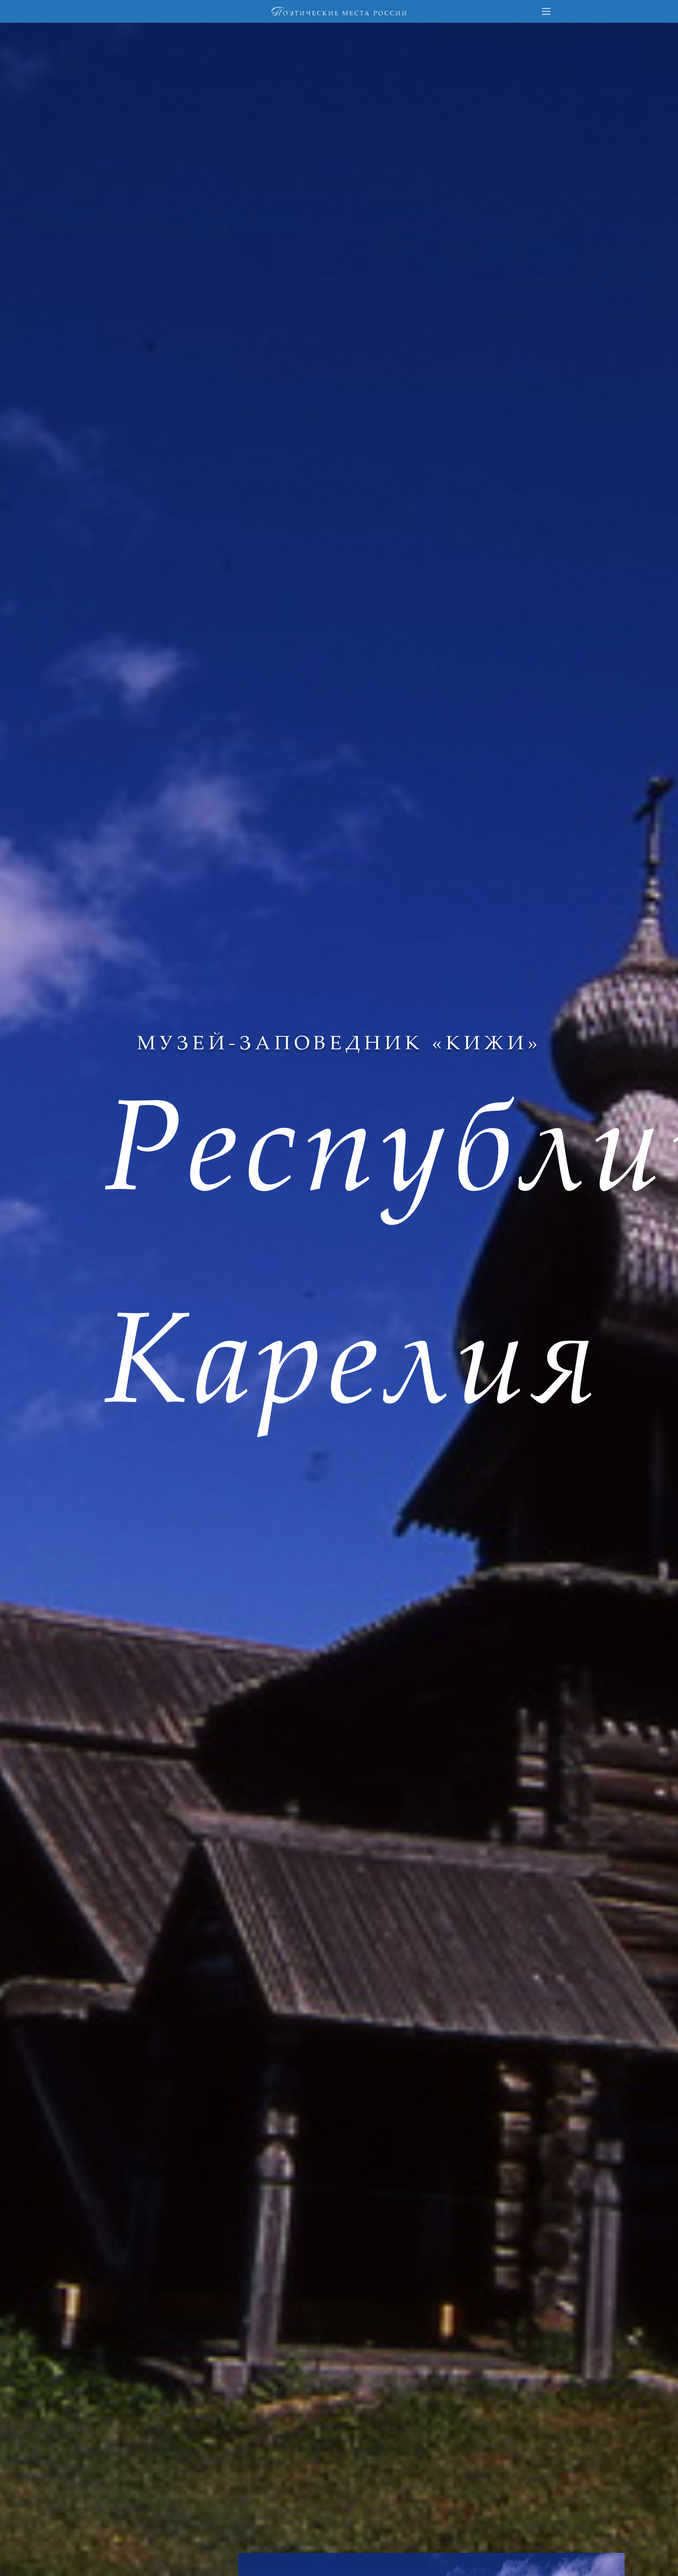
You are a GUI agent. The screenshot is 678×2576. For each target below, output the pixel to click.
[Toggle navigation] (546, 11)
